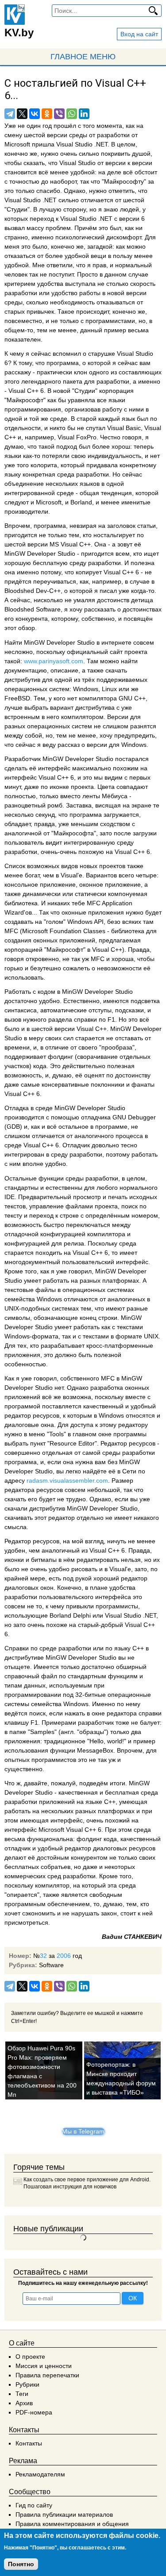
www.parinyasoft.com (54, 661)
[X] (22, 114)
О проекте (30, 2357)
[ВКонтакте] (35, 114)
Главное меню (83, 57)
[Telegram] (10, 114)
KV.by (19, 33)
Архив (24, 2403)
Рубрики (27, 2384)
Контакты (29, 2443)
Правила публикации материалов (64, 2514)
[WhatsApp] (72, 114)
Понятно (21, 2564)
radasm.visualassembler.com (67, 1480)
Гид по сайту (34, 2505)
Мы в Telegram (83, 2131)
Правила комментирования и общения (72, 2524)
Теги (22, 2394)
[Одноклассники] (47, 114)
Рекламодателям (40, 2474)
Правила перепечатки (47, 2375)
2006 (64, 1956)
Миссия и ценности (44, 2366)
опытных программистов (40, 1760)
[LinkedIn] (84, 114)
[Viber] (59, 114)
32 (43, 1956)
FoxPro (86, 437)
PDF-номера (34, 2412)
